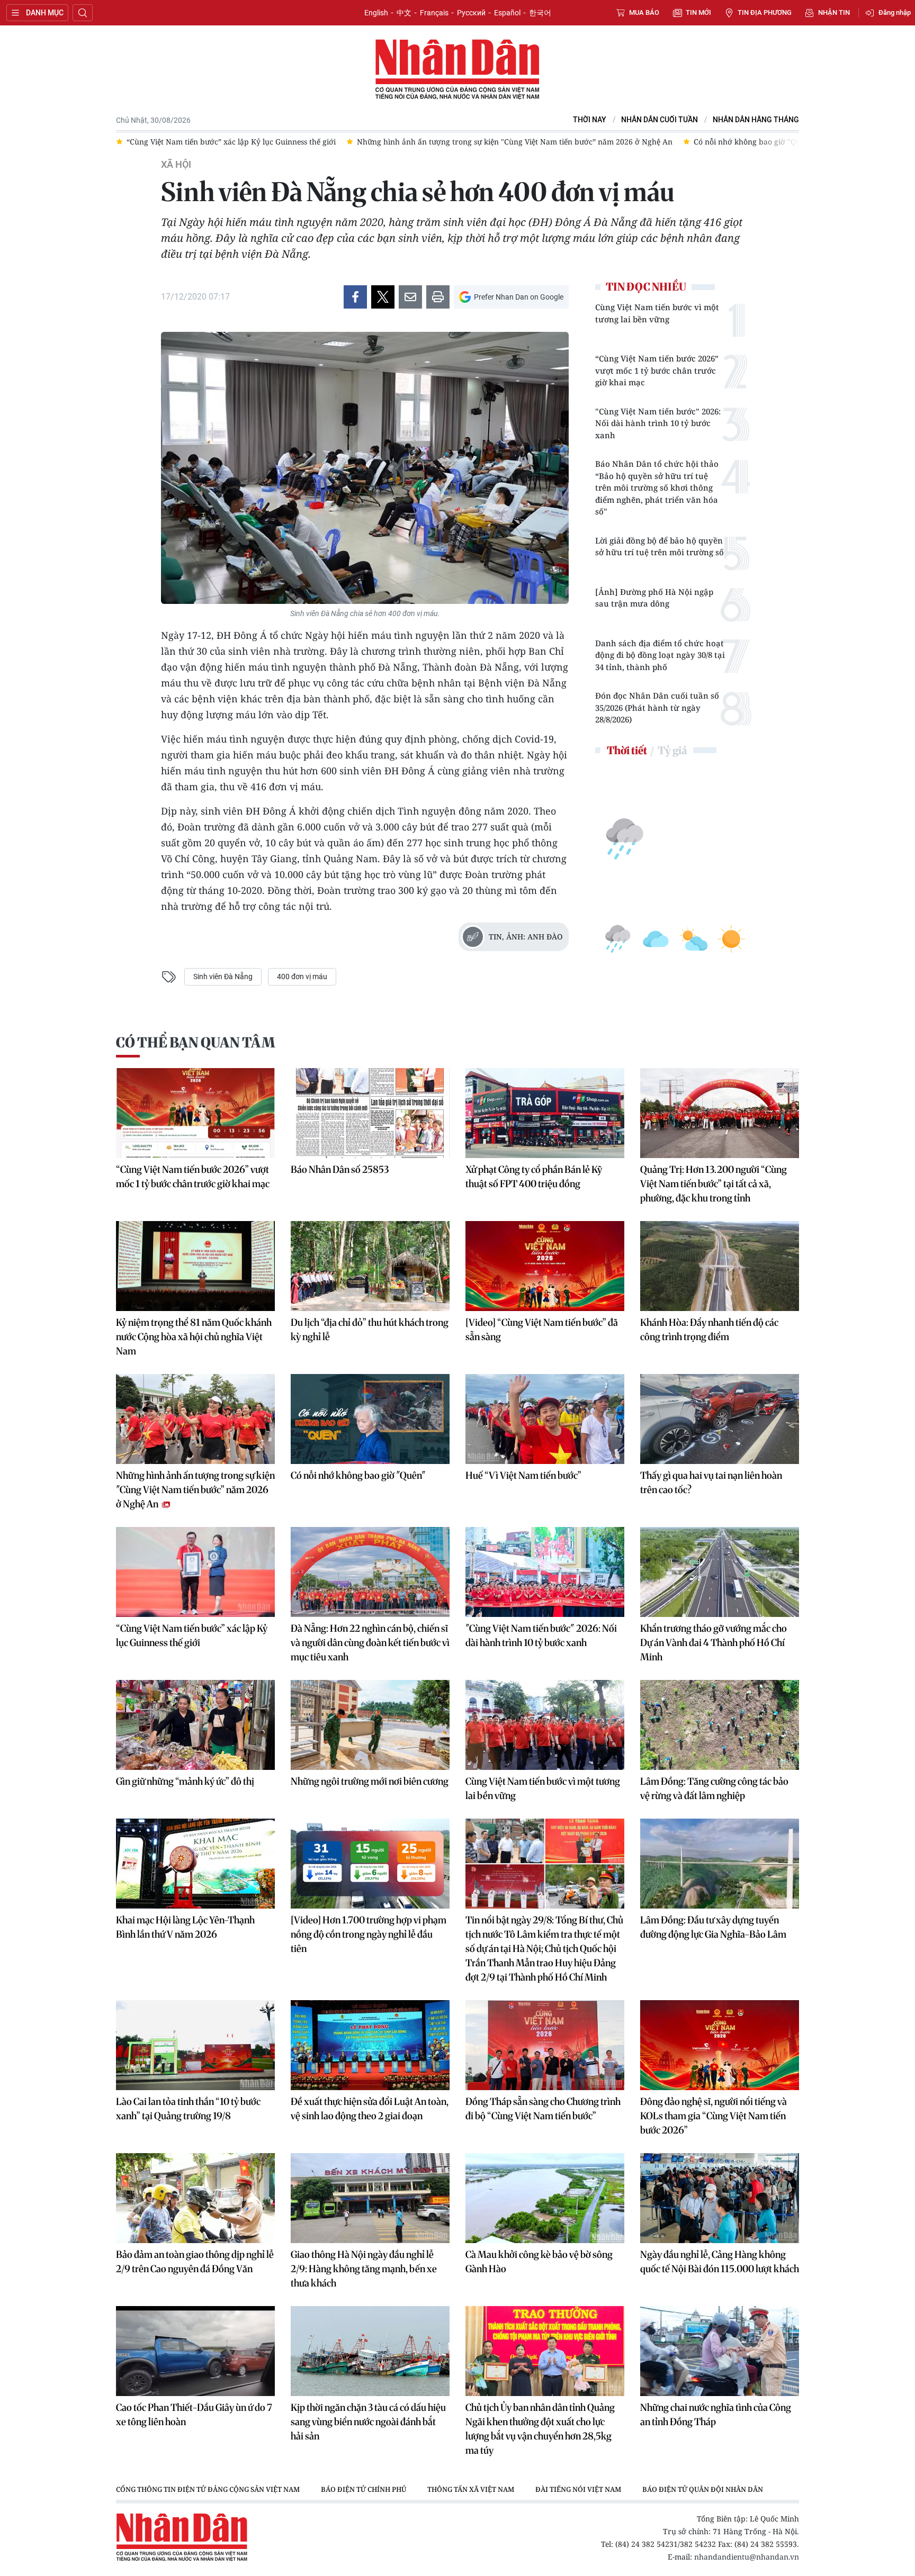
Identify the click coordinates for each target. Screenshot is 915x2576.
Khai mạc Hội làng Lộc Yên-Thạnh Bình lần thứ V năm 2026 (185, 1927)
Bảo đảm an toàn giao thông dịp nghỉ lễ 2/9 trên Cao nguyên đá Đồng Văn (195, 2262)
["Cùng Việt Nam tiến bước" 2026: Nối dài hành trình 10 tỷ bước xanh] (545, 1572)
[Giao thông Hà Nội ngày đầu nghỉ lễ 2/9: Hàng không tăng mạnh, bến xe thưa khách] (370, 2198)
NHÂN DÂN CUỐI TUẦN (660, 120)
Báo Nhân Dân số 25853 (340, 1169)
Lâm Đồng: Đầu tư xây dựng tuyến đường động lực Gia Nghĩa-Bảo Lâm (713, 1927)
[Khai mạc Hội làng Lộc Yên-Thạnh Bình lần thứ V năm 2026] (195, 1864)
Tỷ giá (672, 750)
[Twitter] (383, 297)
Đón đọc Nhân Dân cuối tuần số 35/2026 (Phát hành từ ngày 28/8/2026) (657, 707)
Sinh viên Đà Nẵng (223, 977)
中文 (404, 13)
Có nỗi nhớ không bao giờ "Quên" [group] (679, 142)
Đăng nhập (895, 12)
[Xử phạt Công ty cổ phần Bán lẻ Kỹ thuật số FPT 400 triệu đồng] (545, 1113)
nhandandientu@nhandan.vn (747, 2557)
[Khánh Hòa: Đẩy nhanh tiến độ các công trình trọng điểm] (720, 1266)
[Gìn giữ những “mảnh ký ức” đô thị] (195, 1725)
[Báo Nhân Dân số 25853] (370, 1113)
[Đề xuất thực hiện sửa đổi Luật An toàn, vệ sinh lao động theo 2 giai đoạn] (370, 2045)
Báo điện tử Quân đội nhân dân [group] (703, 2489)
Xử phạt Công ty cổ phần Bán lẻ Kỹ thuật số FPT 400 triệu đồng (534, 1177)
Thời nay (590, 120)
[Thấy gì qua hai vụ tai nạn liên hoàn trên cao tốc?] (720, 1419)
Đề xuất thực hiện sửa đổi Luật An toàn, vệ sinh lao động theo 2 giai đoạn (370, 2109)
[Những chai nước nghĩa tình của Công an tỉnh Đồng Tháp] (720, 2351)
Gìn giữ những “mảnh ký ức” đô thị (185, 1781)
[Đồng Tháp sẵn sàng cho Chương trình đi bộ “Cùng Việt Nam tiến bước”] (545, 2045)
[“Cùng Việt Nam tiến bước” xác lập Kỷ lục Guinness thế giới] (195, 1572)
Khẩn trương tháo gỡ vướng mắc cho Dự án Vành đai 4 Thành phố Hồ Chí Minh (714, 1643)
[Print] (438, 297)
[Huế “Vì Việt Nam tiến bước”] (545, 1419)
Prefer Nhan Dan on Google (519, 297)
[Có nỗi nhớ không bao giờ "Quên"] (370, 1419)
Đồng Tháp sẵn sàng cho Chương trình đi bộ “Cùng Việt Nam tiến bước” (543, 2109)
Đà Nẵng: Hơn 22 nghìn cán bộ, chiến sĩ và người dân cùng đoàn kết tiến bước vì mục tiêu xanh (370, 1643)
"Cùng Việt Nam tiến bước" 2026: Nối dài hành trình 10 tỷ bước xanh (658, 423)
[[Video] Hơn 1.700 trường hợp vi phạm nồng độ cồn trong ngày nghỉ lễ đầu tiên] (370, 1864)
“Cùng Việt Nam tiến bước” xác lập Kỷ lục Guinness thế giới (192, 1635)
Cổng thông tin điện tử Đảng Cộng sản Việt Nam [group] (208, 2489)
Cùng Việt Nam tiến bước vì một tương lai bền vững (657, 313)
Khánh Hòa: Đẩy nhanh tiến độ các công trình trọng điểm (709, 1330)
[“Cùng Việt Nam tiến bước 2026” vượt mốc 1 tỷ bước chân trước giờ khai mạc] (195, 1113)
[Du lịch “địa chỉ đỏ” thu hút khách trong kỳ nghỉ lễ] (370, 1266)
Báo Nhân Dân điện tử (457, 70)
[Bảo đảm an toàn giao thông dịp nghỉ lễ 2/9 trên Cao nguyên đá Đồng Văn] (195, 2198)
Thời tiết (627, 750)
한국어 (540, 13)
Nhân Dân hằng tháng (756, 120)
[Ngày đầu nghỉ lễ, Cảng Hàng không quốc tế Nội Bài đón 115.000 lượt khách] (720, 2198)
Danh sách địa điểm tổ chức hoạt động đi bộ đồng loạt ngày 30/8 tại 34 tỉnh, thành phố (660, 655)
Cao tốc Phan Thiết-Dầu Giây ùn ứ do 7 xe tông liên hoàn (194, 2415)
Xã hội (176, 165)
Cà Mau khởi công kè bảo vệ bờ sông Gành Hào (539, 2262)
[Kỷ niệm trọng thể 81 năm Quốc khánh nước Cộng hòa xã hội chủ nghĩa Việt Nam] (195, 1266)
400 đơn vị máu (302, 977)
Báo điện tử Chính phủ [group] (364, 2489)
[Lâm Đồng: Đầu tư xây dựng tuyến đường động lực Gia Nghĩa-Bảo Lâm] (720, 1864)
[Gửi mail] (410, 297)
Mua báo (644, 12)
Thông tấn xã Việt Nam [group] (471, 2489)
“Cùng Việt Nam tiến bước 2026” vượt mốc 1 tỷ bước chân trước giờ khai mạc (657, 370)
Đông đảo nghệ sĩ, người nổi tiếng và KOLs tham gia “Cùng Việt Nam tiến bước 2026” (714, 2116)
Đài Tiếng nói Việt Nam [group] (578, 2489)
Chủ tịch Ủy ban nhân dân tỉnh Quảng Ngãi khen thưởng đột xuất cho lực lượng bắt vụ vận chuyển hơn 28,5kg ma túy (540, 2429)
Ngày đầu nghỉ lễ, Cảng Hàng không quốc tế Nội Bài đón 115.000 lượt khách (720, 2262)
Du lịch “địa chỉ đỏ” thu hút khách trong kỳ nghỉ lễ (370, 1330)
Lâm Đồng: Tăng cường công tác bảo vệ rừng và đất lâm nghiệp (714, 1788)
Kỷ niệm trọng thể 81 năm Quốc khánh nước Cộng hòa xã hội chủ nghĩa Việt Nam (194, 1337)
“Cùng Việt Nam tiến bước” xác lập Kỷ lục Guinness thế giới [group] (157, 142)
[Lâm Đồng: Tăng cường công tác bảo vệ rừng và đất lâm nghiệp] (720, 1725)
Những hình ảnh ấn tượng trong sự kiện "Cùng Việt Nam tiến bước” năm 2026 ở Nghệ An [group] (441, 142)
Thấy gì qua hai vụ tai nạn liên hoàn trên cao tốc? (711, 1483)
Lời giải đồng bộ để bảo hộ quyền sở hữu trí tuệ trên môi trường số (660, 546)
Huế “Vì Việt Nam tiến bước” (523, 1475)
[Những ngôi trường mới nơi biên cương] (370, 1725)
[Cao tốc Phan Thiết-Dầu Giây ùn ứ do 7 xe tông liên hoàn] (195, 2351)
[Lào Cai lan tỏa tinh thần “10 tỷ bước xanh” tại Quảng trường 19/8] (195, 2045)
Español (507, 13)
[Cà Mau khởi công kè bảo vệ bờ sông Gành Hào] (545, 2198)
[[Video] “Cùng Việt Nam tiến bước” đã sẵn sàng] (545, 1266)
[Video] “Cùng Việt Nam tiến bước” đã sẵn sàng (542, 1330)
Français (434, 13)
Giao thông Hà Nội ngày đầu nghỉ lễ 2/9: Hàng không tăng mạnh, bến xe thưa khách (364, 2269)
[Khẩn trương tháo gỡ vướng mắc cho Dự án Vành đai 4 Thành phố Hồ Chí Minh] (720, 1572)
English (376, 13)
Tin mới (698, 12)
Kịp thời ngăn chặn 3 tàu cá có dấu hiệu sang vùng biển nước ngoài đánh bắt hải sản (368, 2422)
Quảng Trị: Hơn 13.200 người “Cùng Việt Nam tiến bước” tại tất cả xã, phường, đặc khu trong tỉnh (714, 1184)
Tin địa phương (765, 12)
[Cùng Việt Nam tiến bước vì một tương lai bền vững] (545, 1725)
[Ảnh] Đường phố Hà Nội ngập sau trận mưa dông (654, 598)
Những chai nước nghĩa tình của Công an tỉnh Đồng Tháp (716, 2415)
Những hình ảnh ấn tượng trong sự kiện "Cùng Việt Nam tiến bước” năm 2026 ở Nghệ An (195, 1490)
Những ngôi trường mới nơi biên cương (370, 1781)
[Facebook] (355, 297)
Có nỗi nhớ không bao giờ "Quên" (358, 1475)
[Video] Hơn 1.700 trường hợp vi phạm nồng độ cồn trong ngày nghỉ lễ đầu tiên (369, 1934)
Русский (471, 13)
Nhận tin (834, 12)
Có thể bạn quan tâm (195, 1042)
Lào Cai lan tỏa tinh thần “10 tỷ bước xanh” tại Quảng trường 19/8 (188, 2109)
